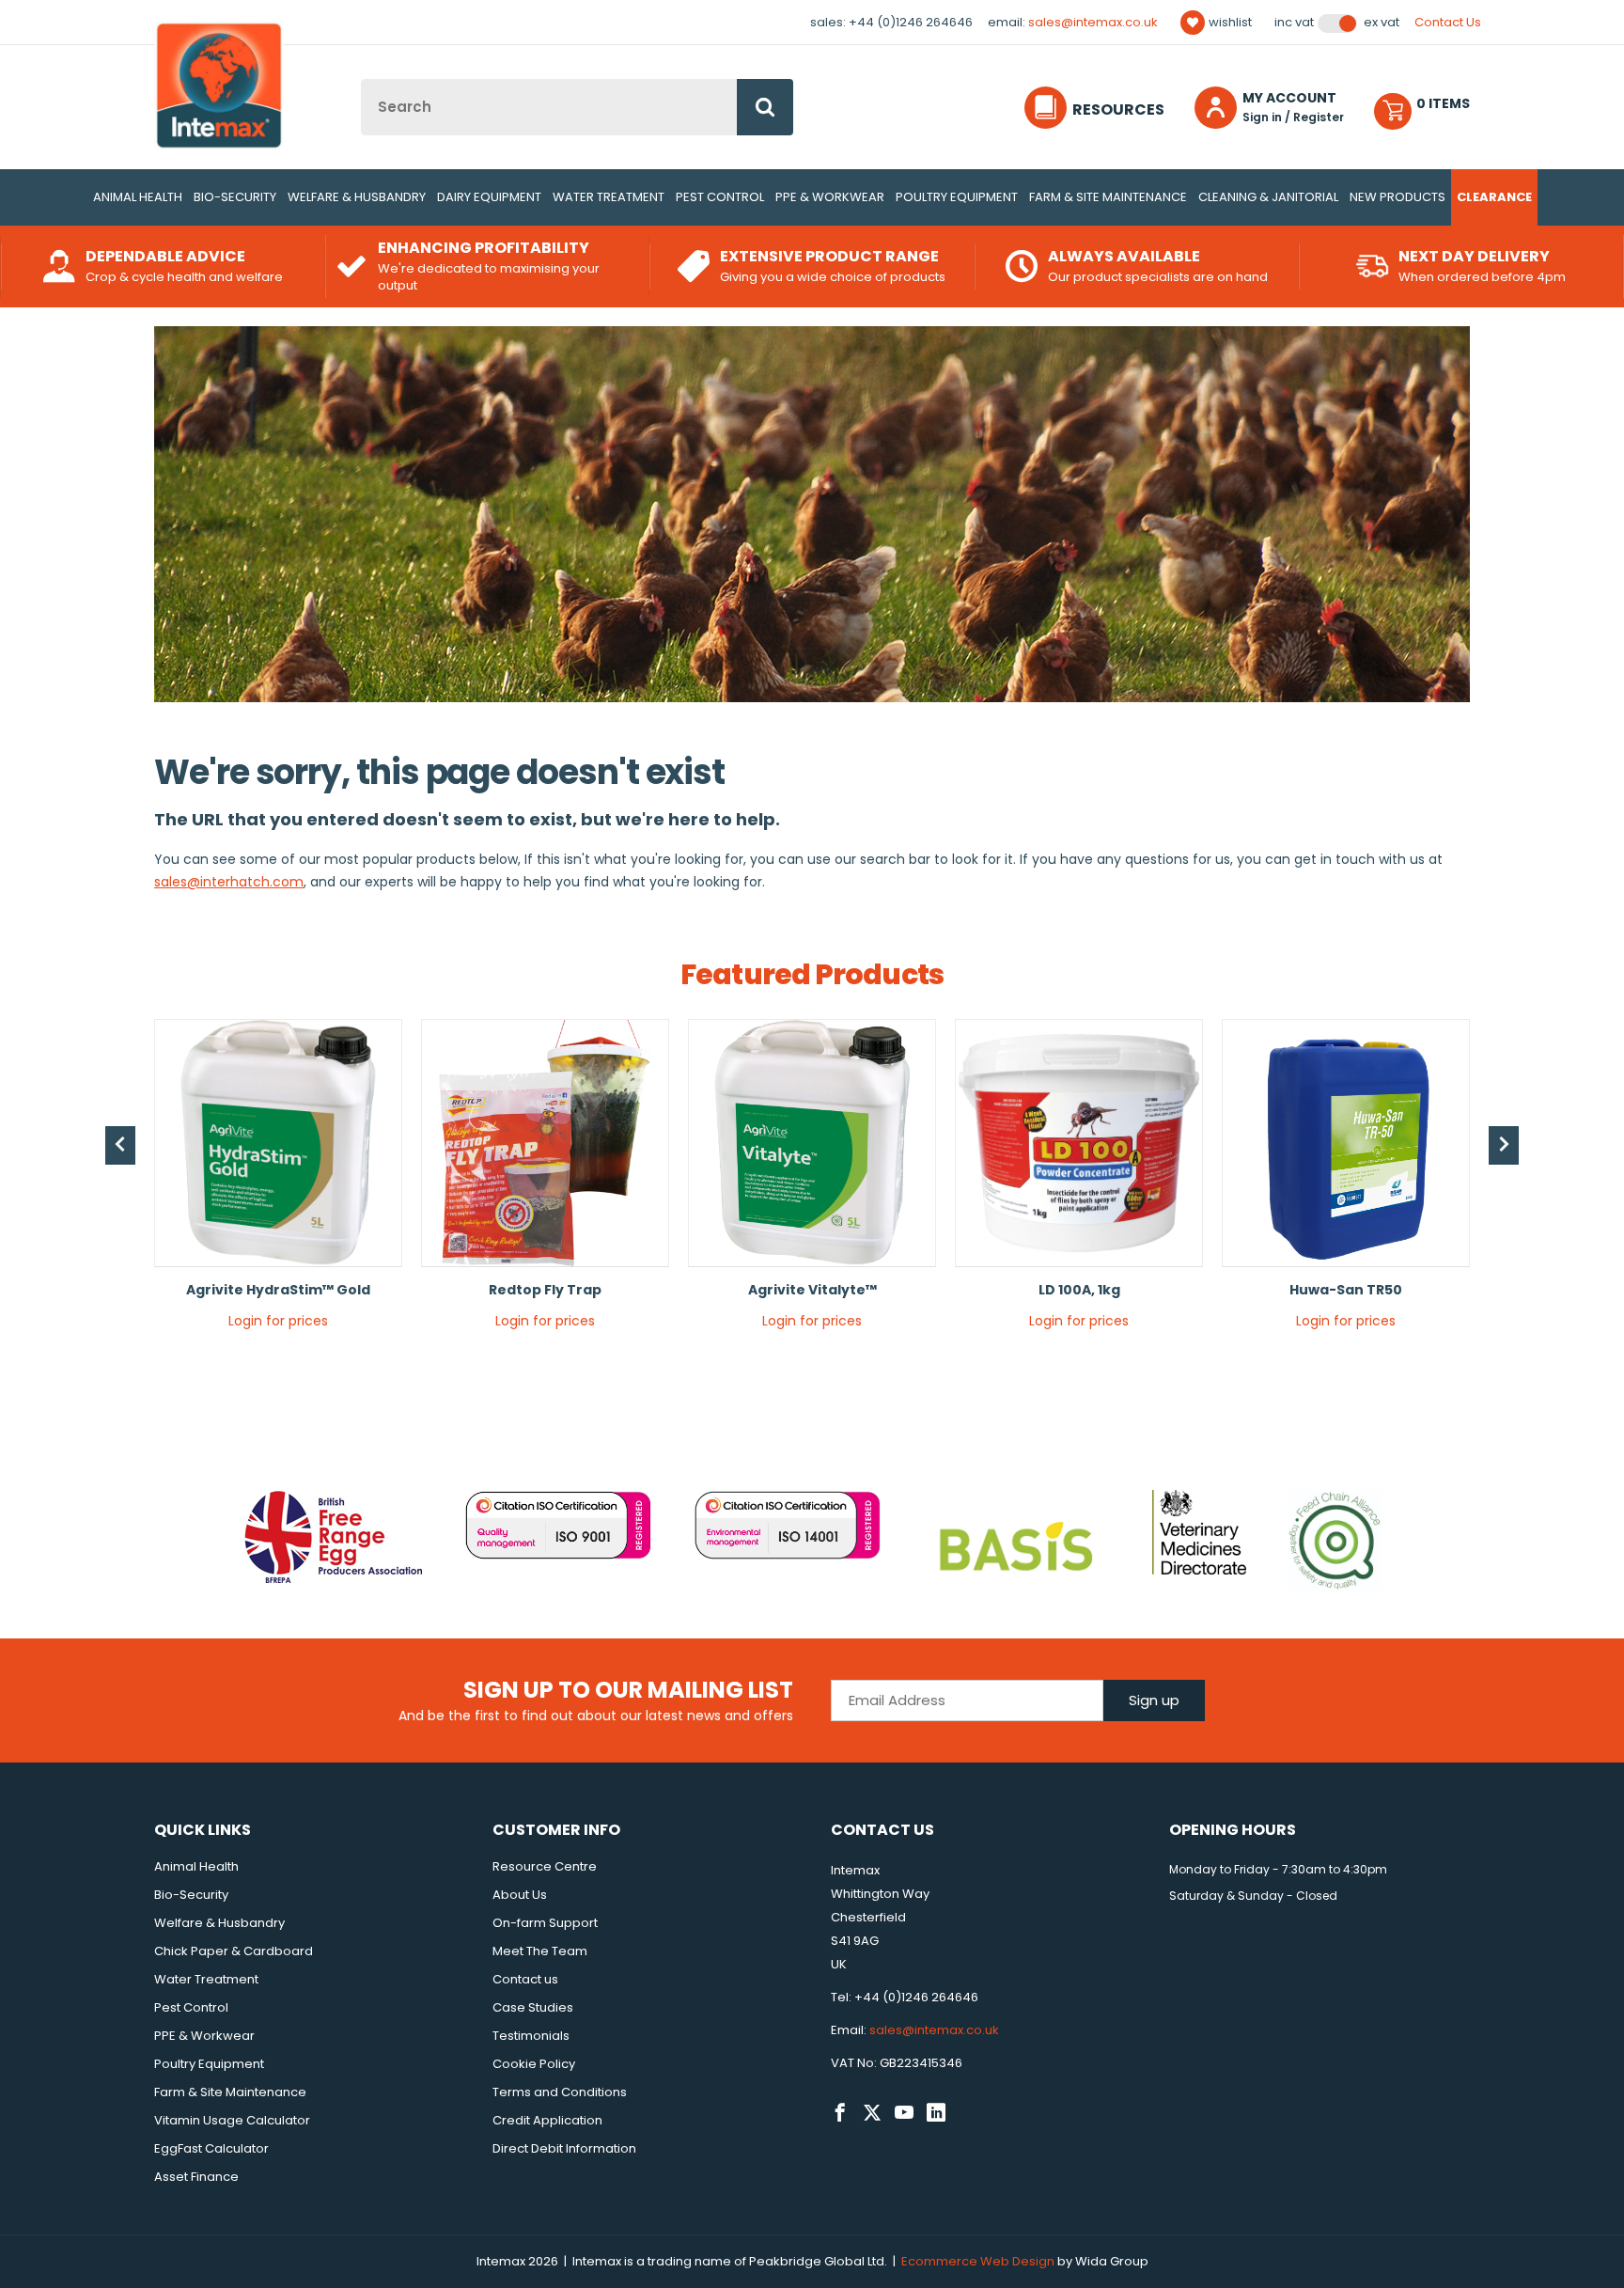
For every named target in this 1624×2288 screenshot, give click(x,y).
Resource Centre (545, 1866)
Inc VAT (1294, 23)
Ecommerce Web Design (978, 2261)
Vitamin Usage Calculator (232, 2120)
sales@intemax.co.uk (1093, 22)
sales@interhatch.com (229, 882)
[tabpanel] (278, 1181)
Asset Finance (196, 2177)
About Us (520, 1895)
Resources (1118, 110)
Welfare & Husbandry (357, 197)
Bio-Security (235, 197)
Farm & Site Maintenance (1108, 197)
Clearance (1494, 197)
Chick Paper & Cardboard (234, 1951)
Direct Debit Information (564, 2148)
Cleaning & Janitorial (1268, 197)
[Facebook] (840, 2113)
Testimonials (531, 2036)
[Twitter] (872, 2113)
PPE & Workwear (830, 197)
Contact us (525, 1979)
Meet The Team (540, 1951)
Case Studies (533, 2007)
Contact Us (1448, 22)
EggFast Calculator (211, 2148)
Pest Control (720, 197)
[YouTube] (904, 2113)
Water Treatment (609, 197)
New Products (1398, 197)
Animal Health (138, 197)
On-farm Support (545, 1923)
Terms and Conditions (560, 2092)
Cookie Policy (534, 2064)
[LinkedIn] (936, 2113)
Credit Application (547, 2120)
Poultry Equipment (957, 197)
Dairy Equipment (489, 197)
